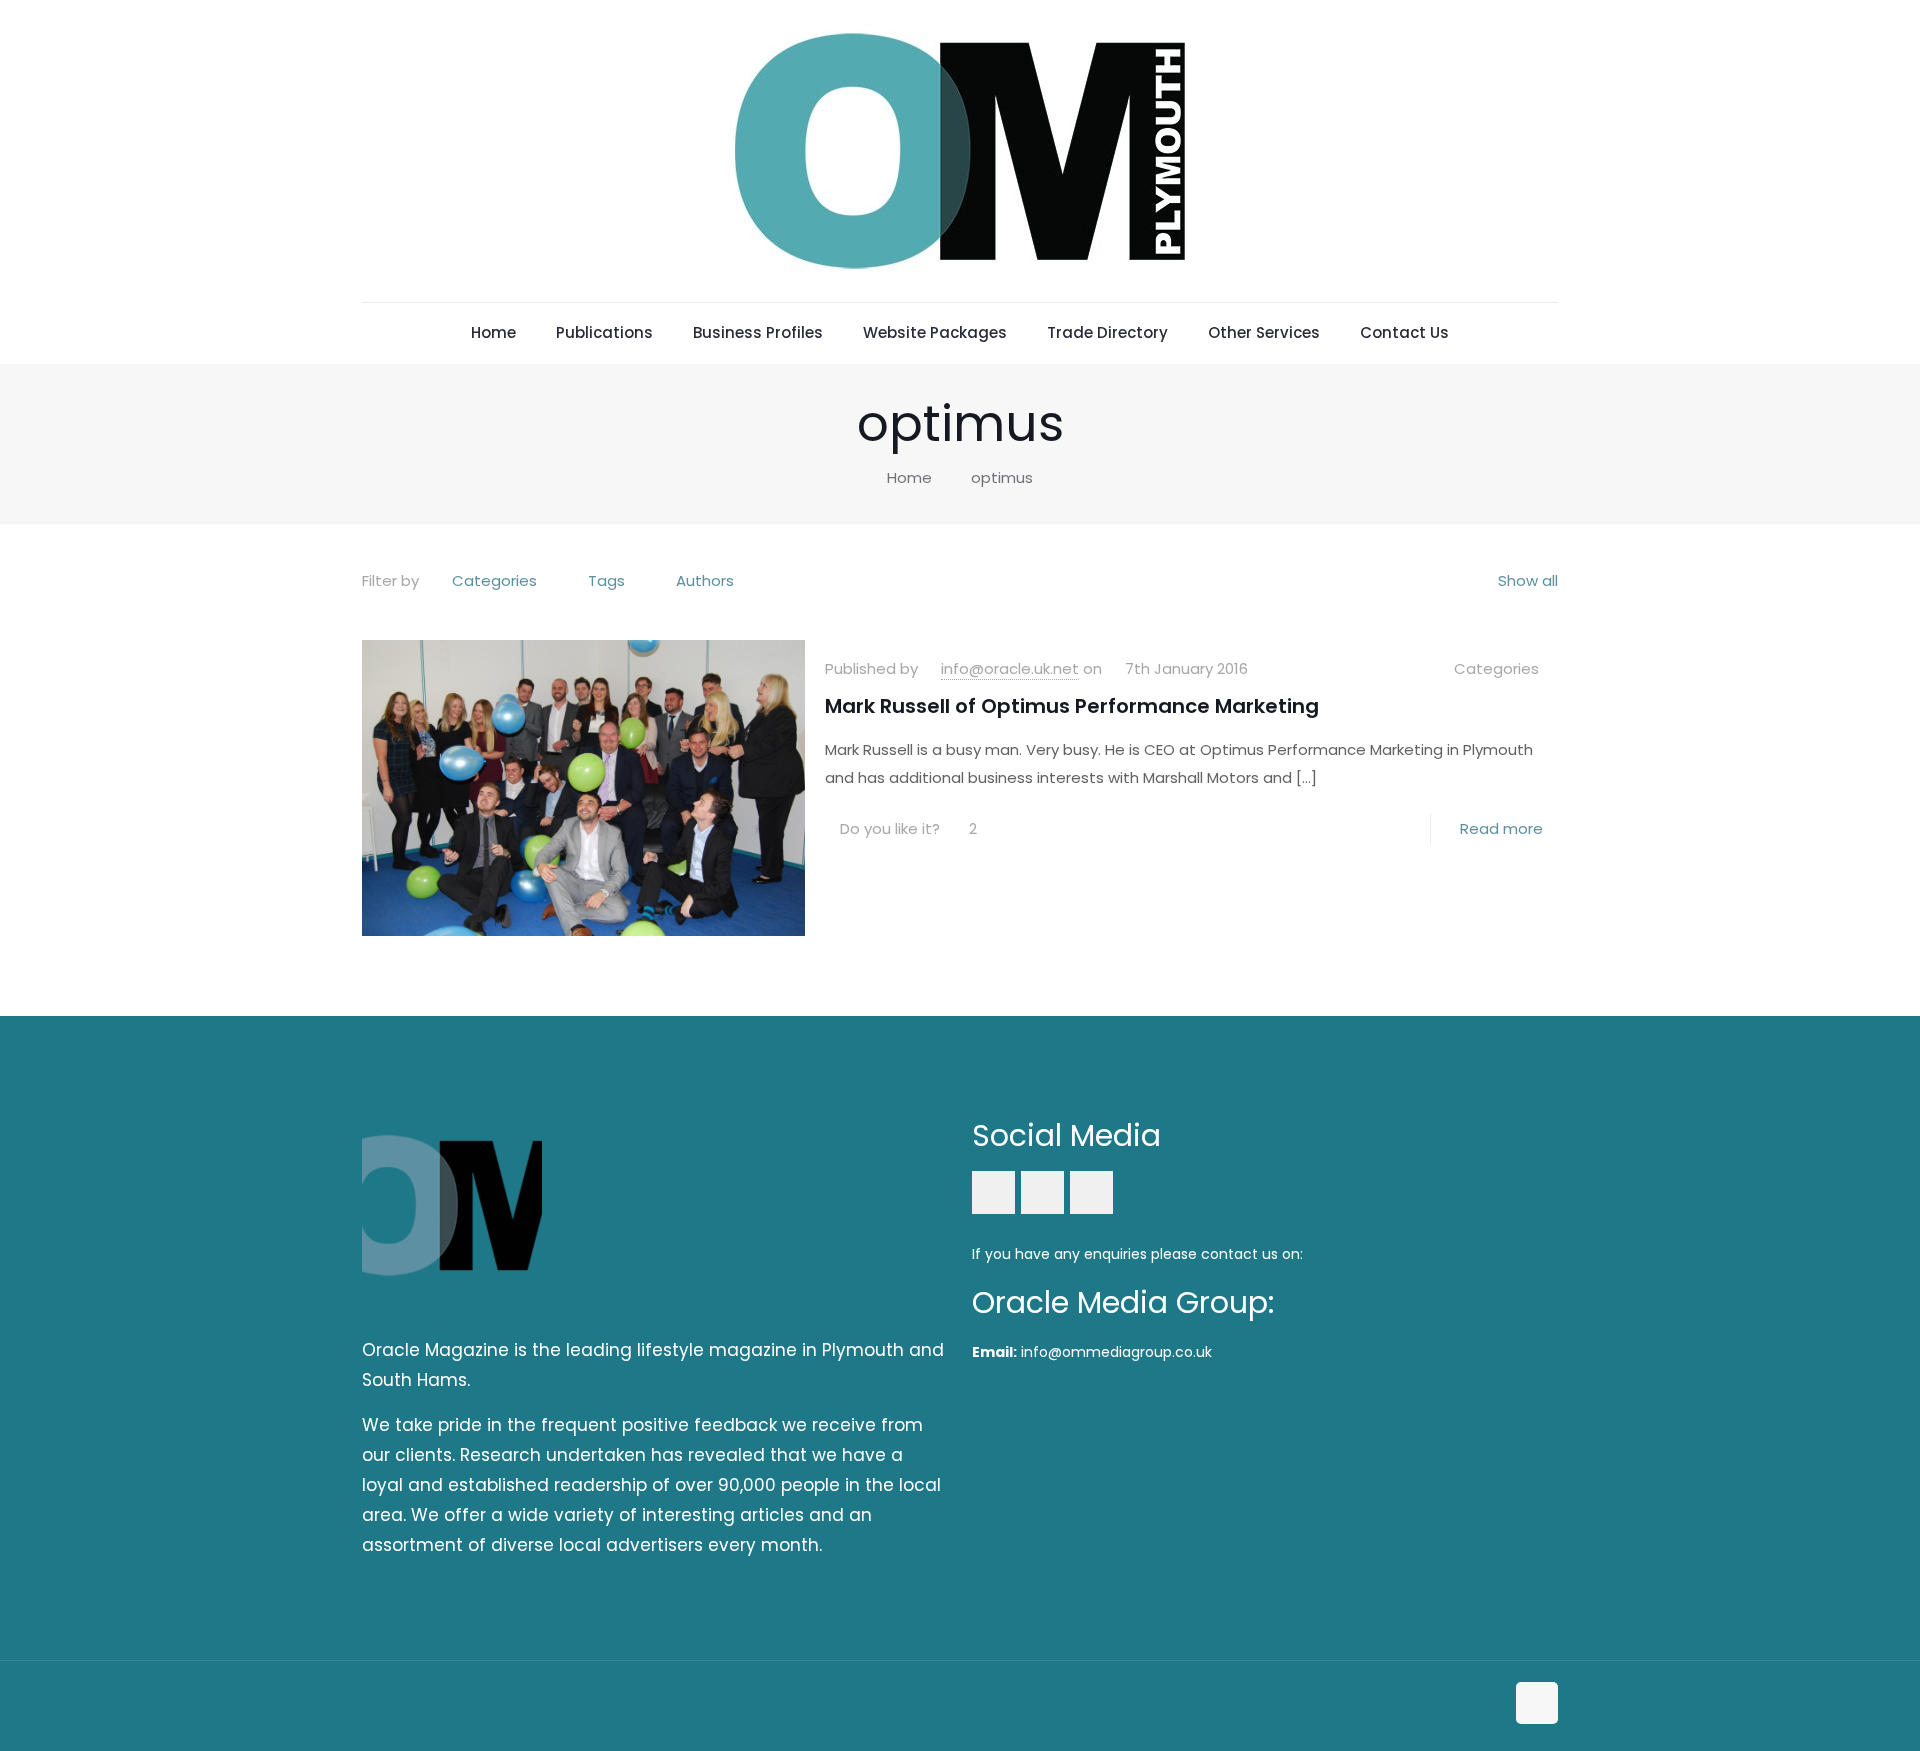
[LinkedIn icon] (1467, 1704)
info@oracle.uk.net (1010, 668)
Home (909, 477)
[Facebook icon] (1446, 1704)
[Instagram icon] (1488, 1704)
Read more (1501, 828)
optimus (1002, 477)
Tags (606, 580)
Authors (705, 580)
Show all (1528, 580)
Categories (494, 580)
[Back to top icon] (1537, 1703)
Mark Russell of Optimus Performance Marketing (1072, 706)
